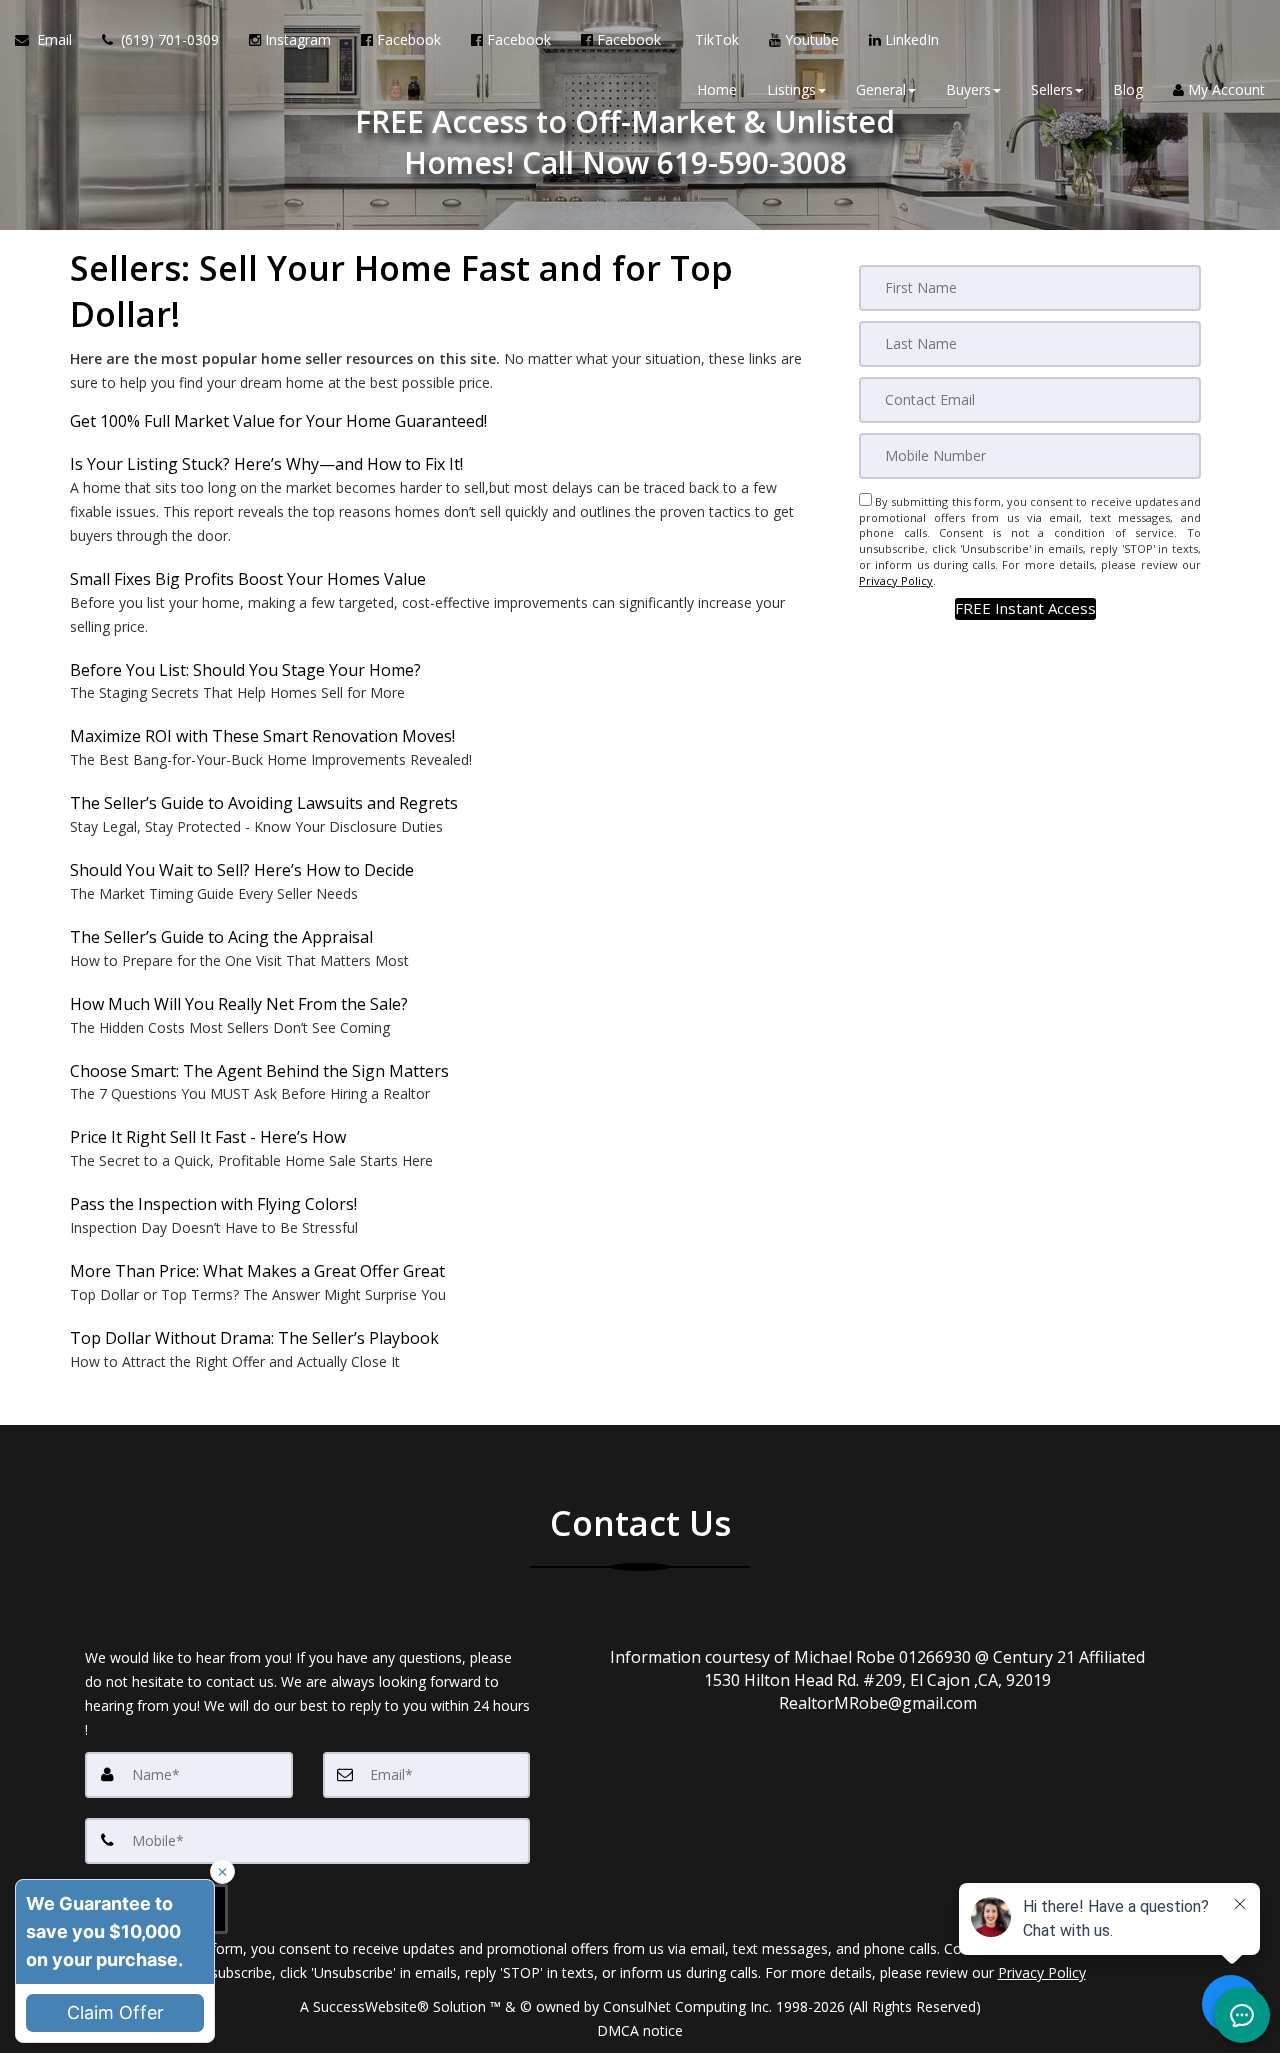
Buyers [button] (968, 89)
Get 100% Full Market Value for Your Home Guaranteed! (278, 421)
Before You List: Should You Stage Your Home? (245, 670)
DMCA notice (640, 2030)
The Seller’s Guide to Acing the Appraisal (221, 937)
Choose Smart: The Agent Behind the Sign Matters (259, 1071)
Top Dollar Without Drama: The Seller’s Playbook (254, 1338)
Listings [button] (791, 89)
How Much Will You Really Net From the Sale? (239, 1004)
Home (717, 89)
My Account (1224, 89)
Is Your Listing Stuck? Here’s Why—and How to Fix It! (266, 464)
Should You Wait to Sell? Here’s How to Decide (242, 870)
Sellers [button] (1052, 89)
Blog (1128, 89)
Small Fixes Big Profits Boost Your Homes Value (248, 579)
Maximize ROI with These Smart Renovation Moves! (262, 736)
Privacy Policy (896, 580)
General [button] (881, 89)
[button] (1025, 608)
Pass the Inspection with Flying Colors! (213, 1204)
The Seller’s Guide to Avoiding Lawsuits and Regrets (264, 803)
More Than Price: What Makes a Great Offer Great (257, 1271)
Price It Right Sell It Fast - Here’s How (208, 1137)
